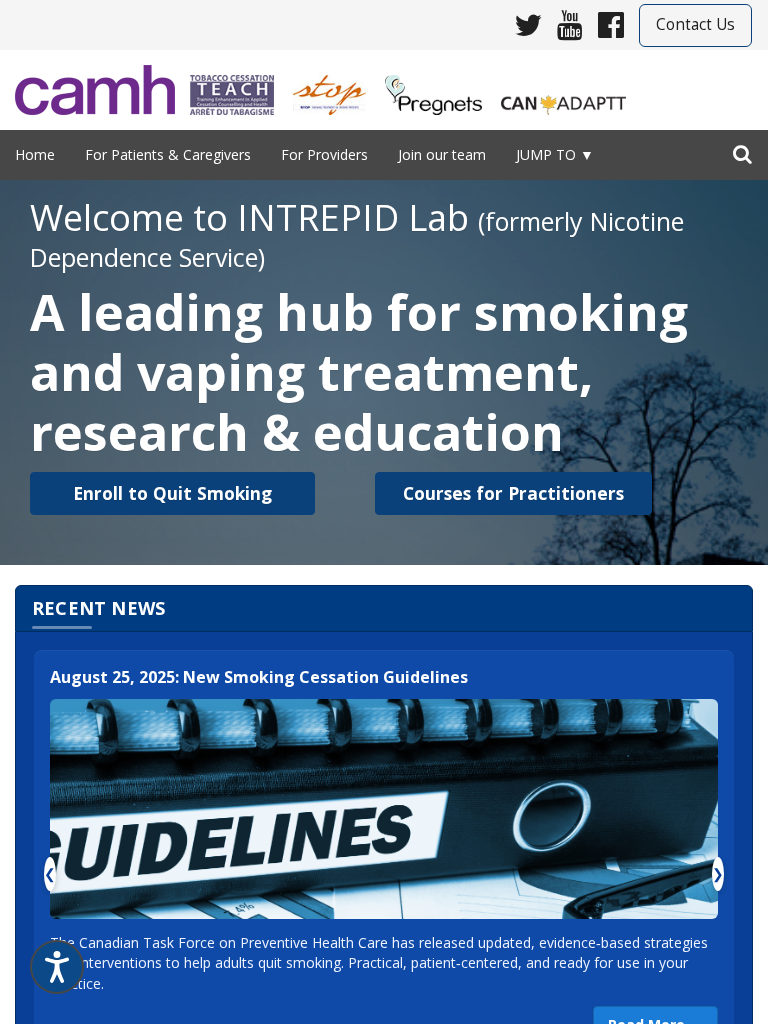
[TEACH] (239, 88)
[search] (742, 150)
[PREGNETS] (441, 88)
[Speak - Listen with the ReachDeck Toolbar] (57, 967)
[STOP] (337, 88)
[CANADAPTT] (571, 88)
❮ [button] (50, 873)
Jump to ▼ (555, 154)
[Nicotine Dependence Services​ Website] (102, 90)
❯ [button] (718, 873)
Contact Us (695, 24)
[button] (172, 493)
